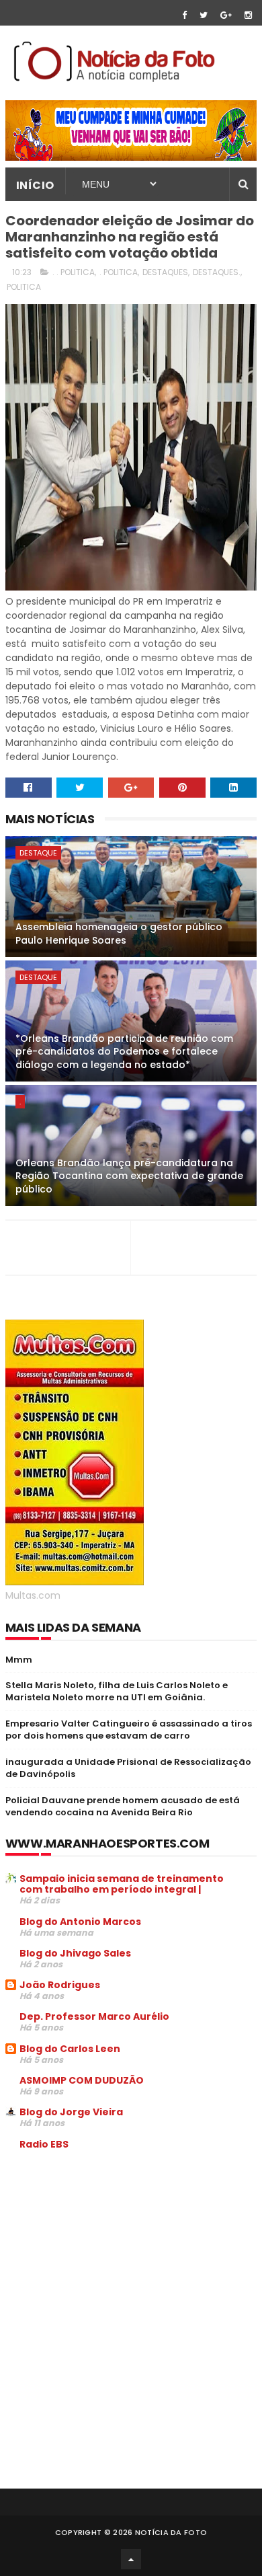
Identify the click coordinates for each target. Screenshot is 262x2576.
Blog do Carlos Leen (70, 2049)
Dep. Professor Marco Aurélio (94, 2016)
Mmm (19, 1660)
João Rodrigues (60, 1985)
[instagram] (248, 15)
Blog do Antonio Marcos (80, 1922)
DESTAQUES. (217, 272)
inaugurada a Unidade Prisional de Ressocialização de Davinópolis (128, 1768)
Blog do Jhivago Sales (75, 1953)
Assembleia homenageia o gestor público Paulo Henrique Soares (119, 934)
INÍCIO (35, 185)
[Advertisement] (118, 2263)
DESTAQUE (38, 853)
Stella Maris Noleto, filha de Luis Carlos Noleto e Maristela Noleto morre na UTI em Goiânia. (117, 1691)
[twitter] (204, 15)
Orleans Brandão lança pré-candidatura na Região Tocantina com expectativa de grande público (129, 1176)
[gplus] (226, 15)
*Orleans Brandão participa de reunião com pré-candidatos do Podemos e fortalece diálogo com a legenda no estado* (124, 1052)
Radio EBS (44, 2144)
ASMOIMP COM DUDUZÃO (82, 2080)
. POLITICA (119, 272)
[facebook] (184, 15)
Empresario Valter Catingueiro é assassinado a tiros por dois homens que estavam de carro (129, 1730)
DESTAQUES (165, 272)
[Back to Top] (131, 2559)
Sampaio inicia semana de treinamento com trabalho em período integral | (122, 1884)
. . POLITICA (74, 272)
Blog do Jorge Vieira (71, 2112)
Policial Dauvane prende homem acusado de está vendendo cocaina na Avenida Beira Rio (123, 1806)
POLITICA (24, 287)
